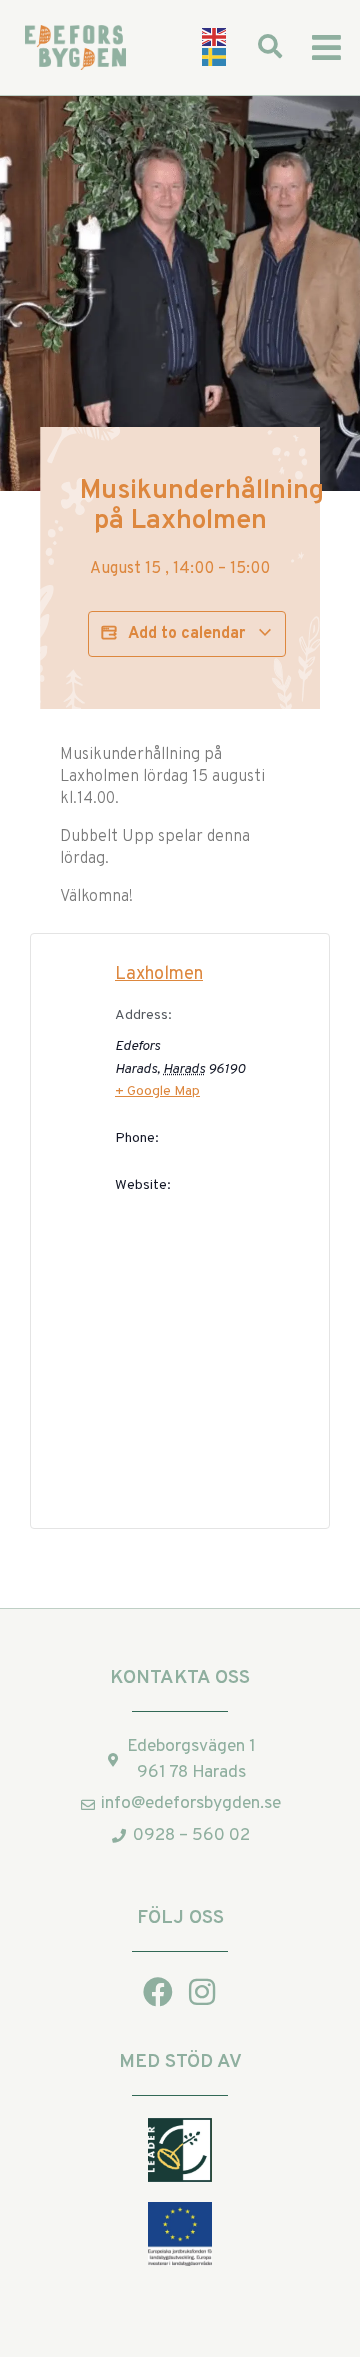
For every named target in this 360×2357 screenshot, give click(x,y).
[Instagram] (202, 1992)
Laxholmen (159, 974)
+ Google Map (157, 1091)
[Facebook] (158, 1992)
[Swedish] (215, 58)
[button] (326, 47)
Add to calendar (187, 634)
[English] (215, 37)
